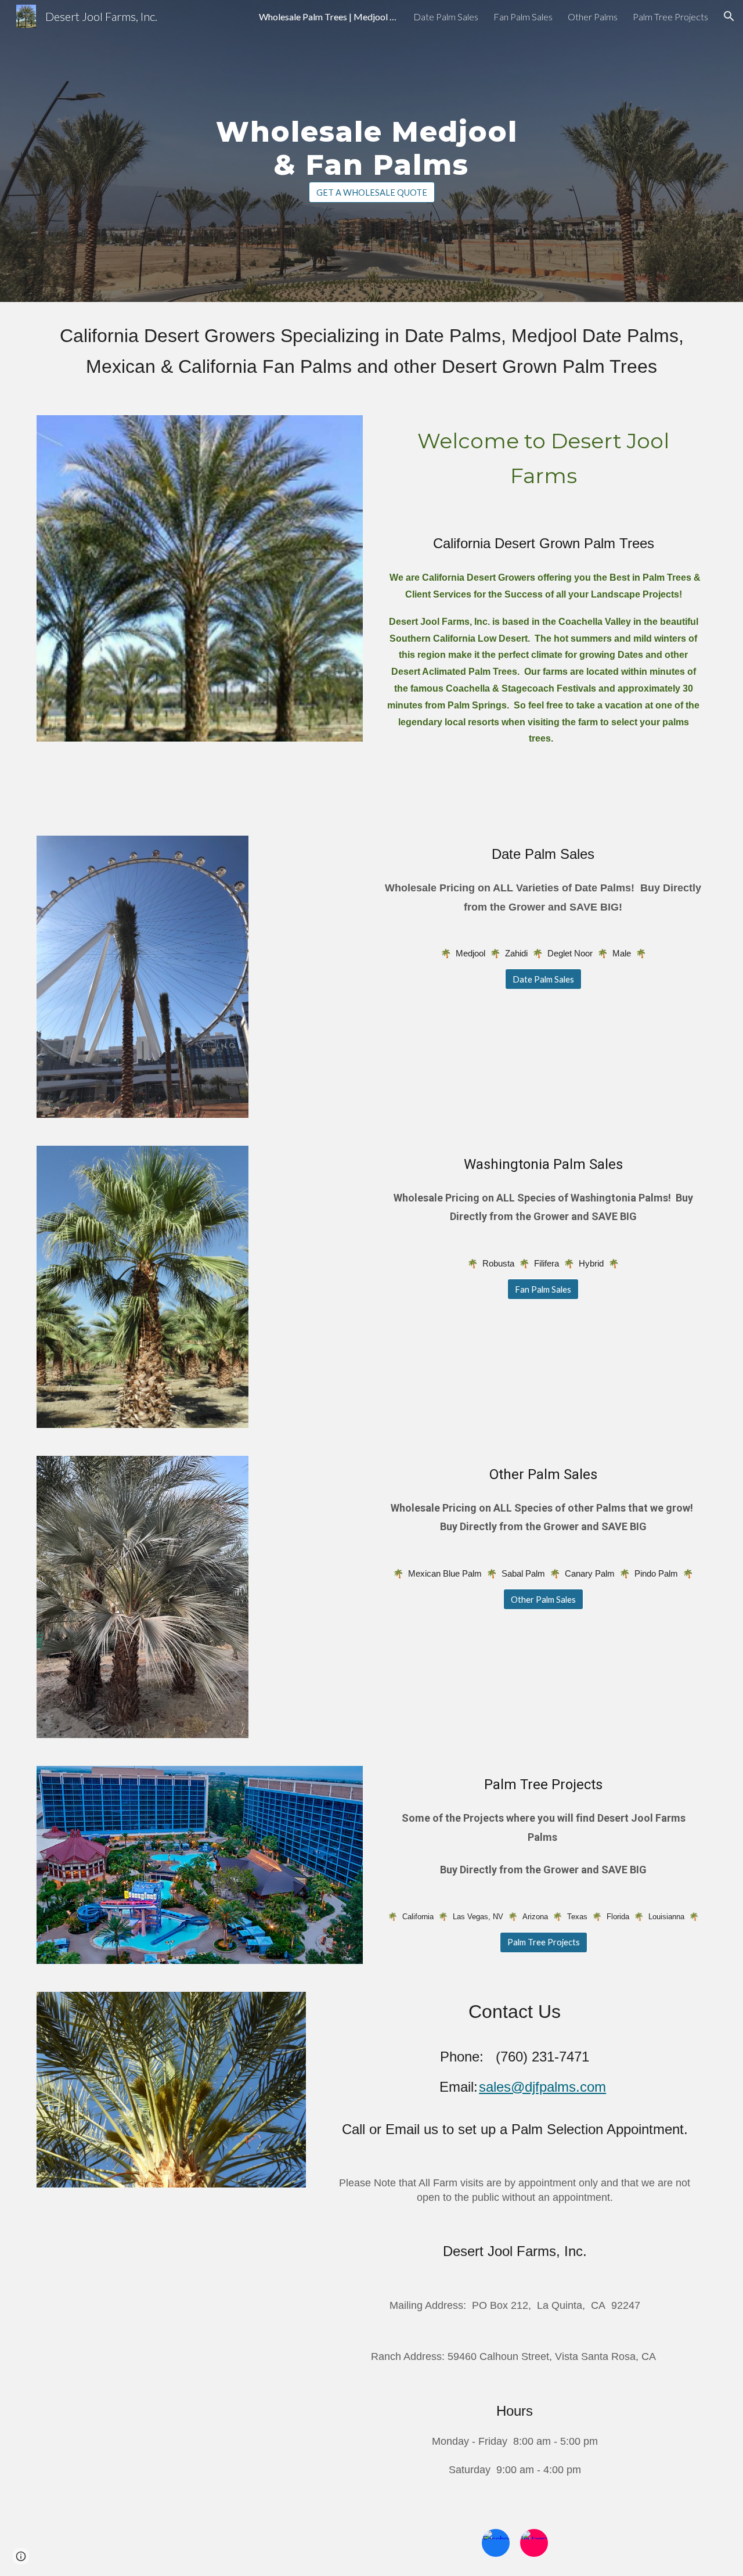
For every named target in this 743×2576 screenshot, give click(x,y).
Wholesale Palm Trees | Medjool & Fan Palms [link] (329, 17)
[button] (729, 16)
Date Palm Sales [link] (446, 17)
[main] (371, 141)
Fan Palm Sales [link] (523, 17)
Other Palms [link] (593, 17)
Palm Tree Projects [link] (670, 17)
